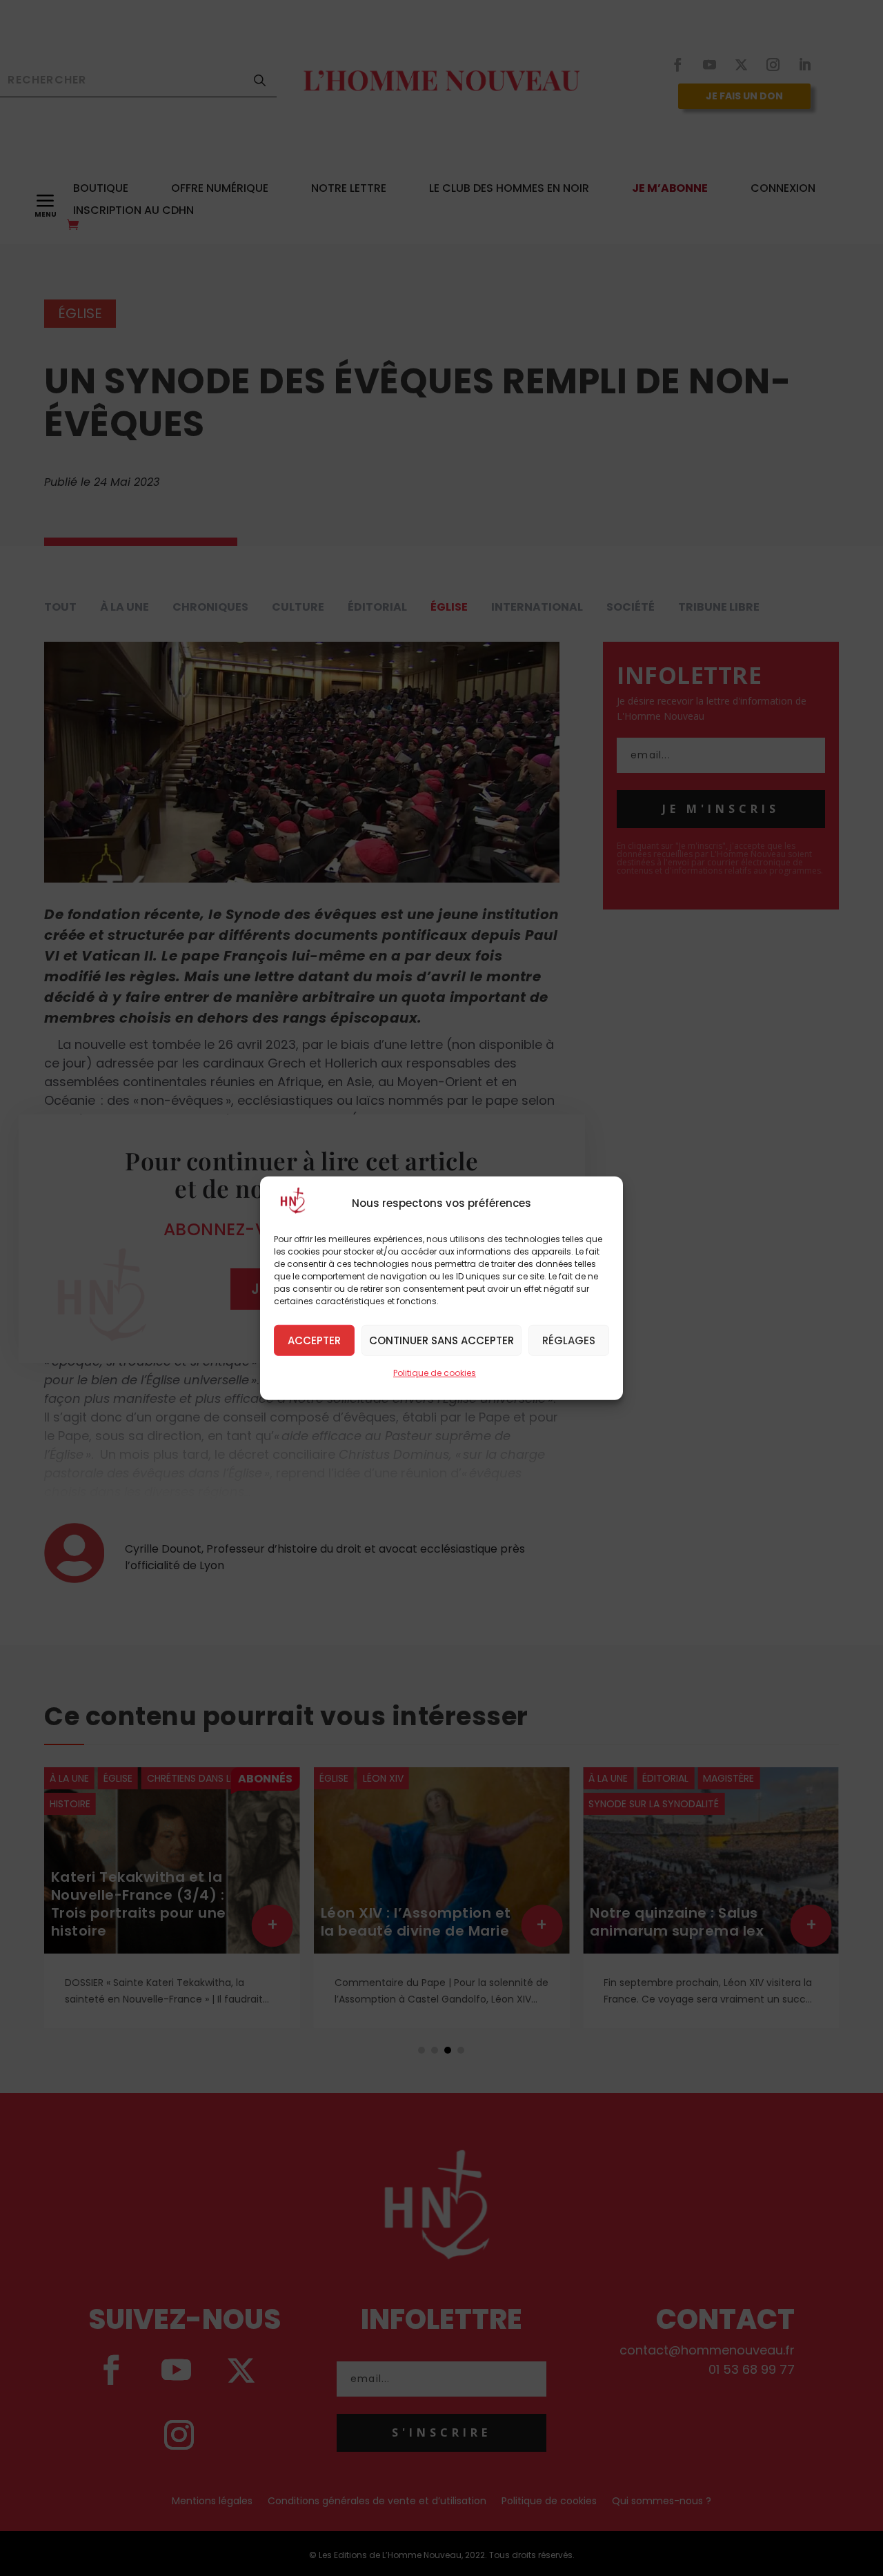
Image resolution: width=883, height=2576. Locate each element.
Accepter (314, 1340)
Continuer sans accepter (441, 1340)
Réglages (569, 1340)
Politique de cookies (435, 1372)
